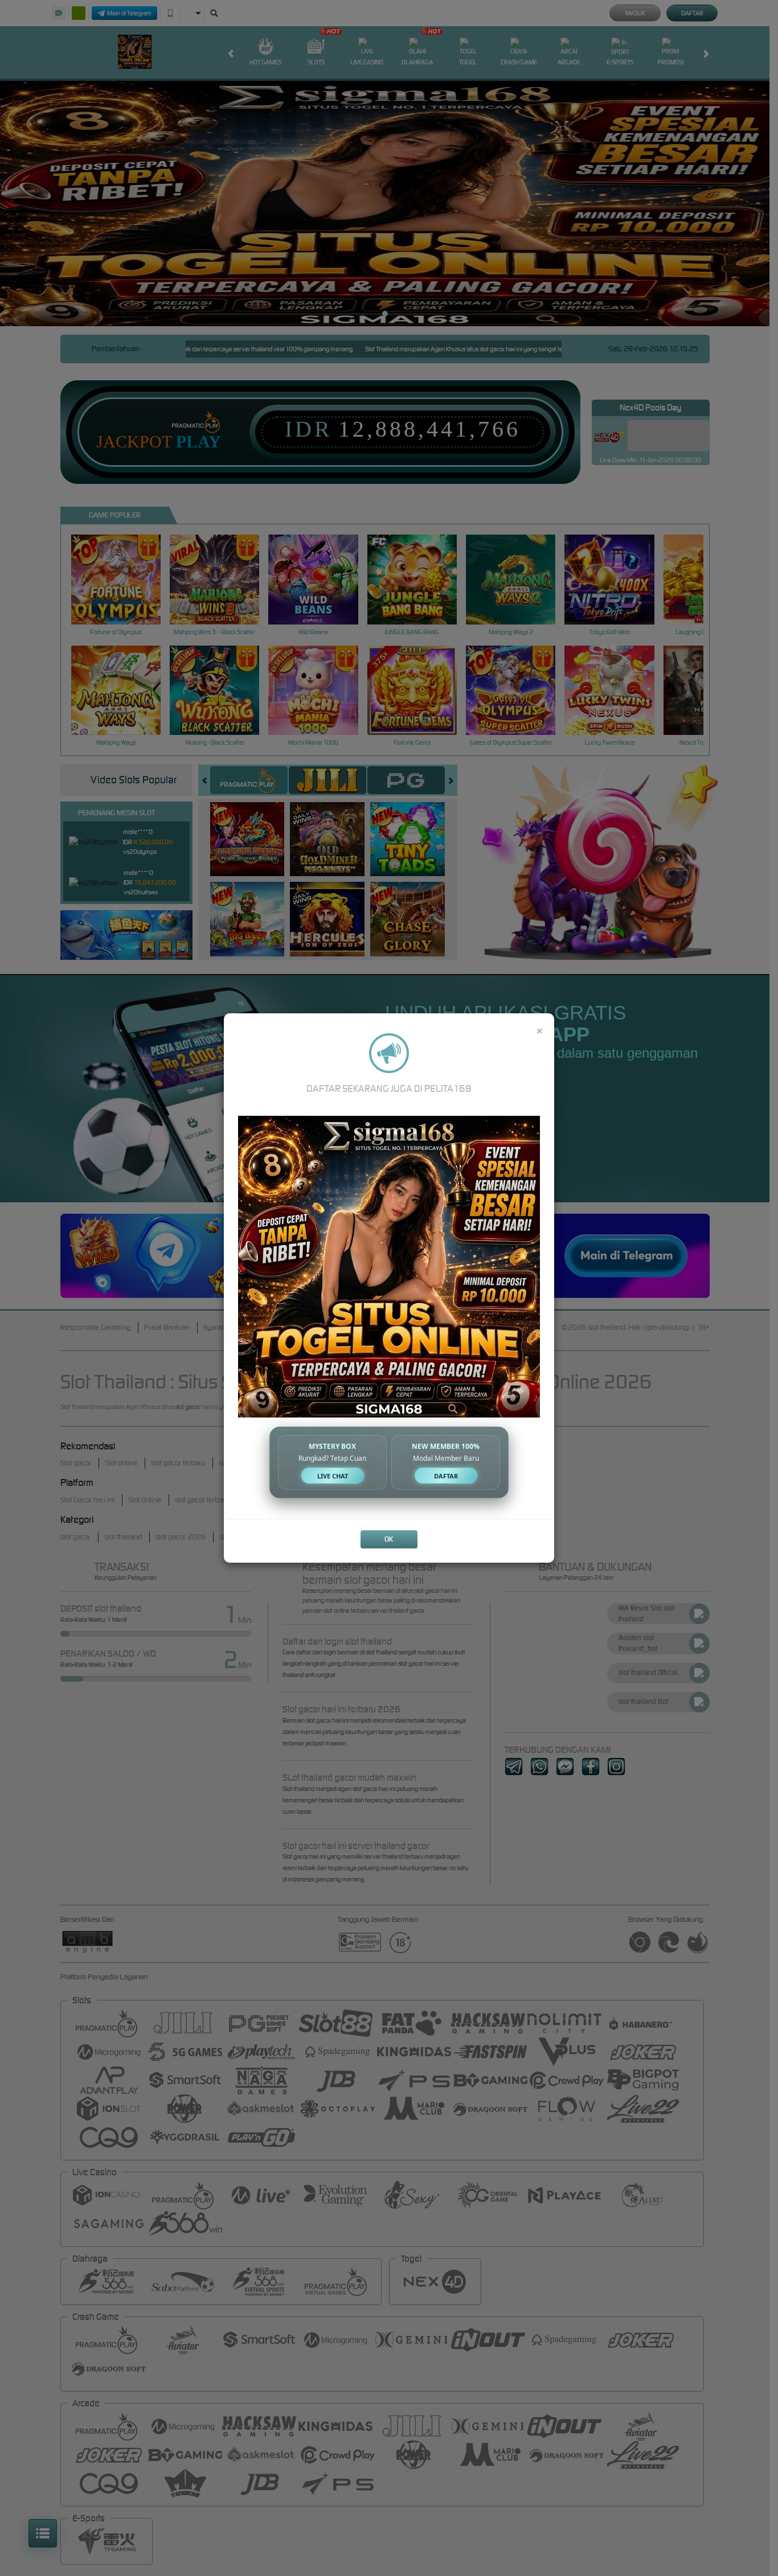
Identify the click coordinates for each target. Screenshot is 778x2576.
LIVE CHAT (333, 1476)
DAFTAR (446, 1476)
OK (389, 1539)
